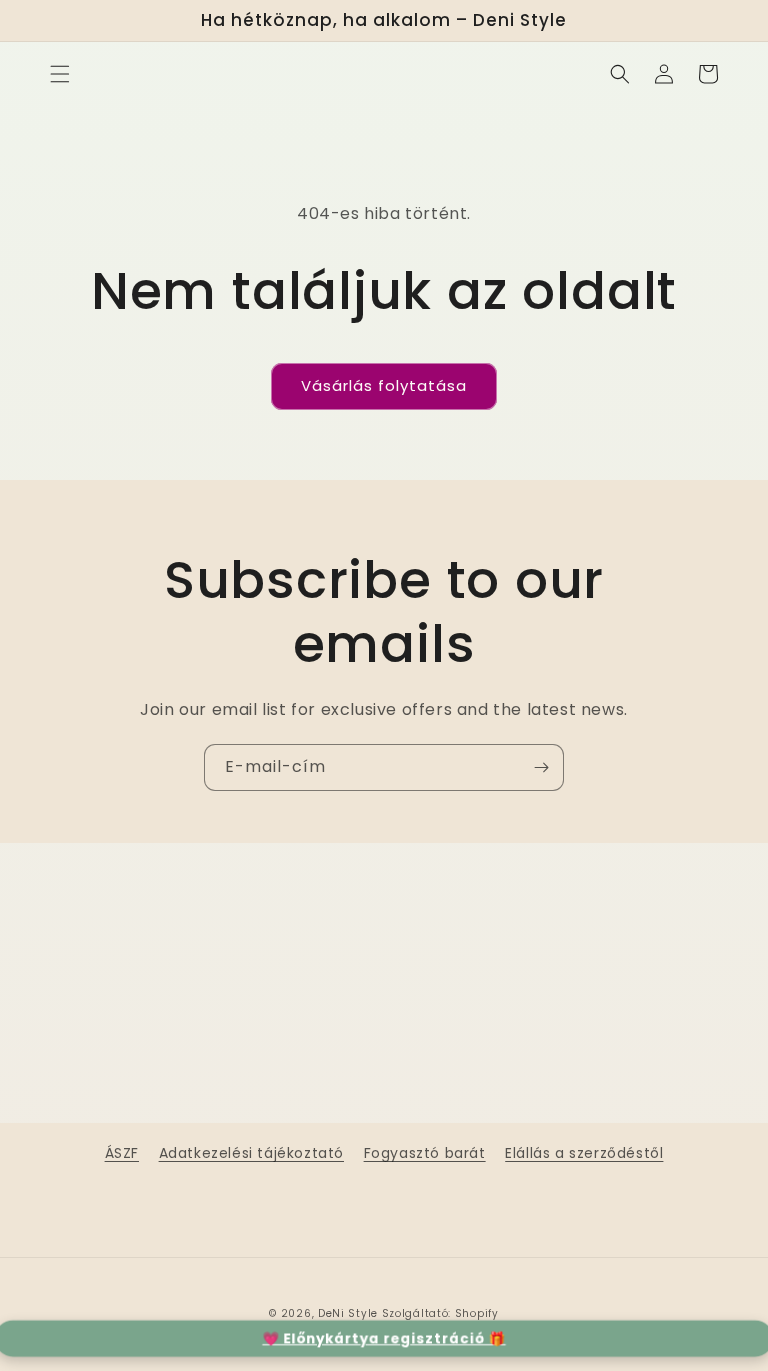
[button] (60, 74)
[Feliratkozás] (541, 767)
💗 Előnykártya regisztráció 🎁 (384, 1337)
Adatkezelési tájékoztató (251, 1153)
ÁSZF (122, 1153)
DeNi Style (348, 1313)
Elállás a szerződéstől (584, 1153)
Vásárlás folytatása (384, 385)
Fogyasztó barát (425, 1153)
